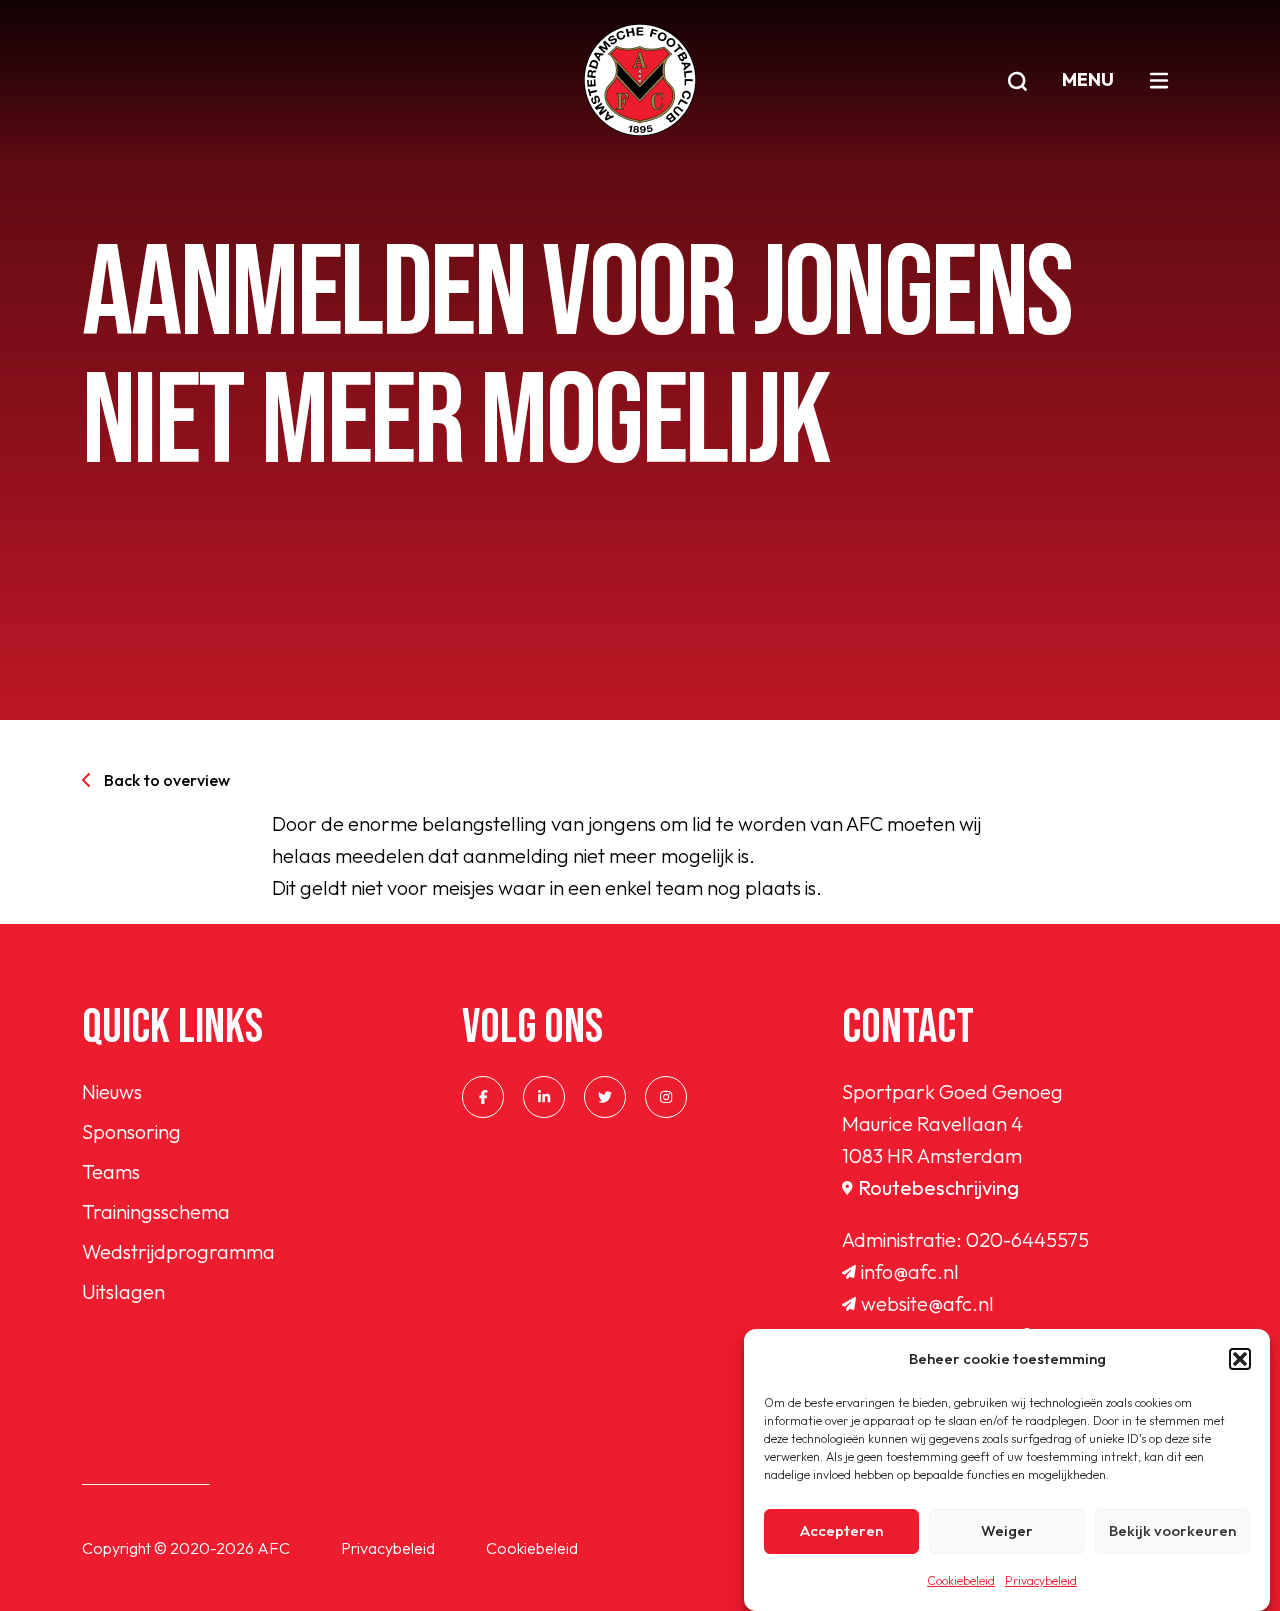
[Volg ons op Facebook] (483, 1097)
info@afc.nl (910, 1271)
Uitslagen (123, 1291)
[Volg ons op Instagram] (666, 1097)
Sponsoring (131, 1131)
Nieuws (112, 1091)
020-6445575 (1027, 1239)
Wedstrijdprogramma (178, 1251)
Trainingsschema (156, 1211)
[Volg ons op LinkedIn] (544, 1097)
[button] (1240, 1359)
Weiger (1007, 1531)
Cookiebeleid (961, 1580)
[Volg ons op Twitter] (605, 1097)
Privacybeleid (1041, 1580)
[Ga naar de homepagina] (640, 80)
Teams (111, 1171)
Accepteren (841, 1531)
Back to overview (167, 780)
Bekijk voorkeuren (1172, 1531)
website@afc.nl (927, 1303)
